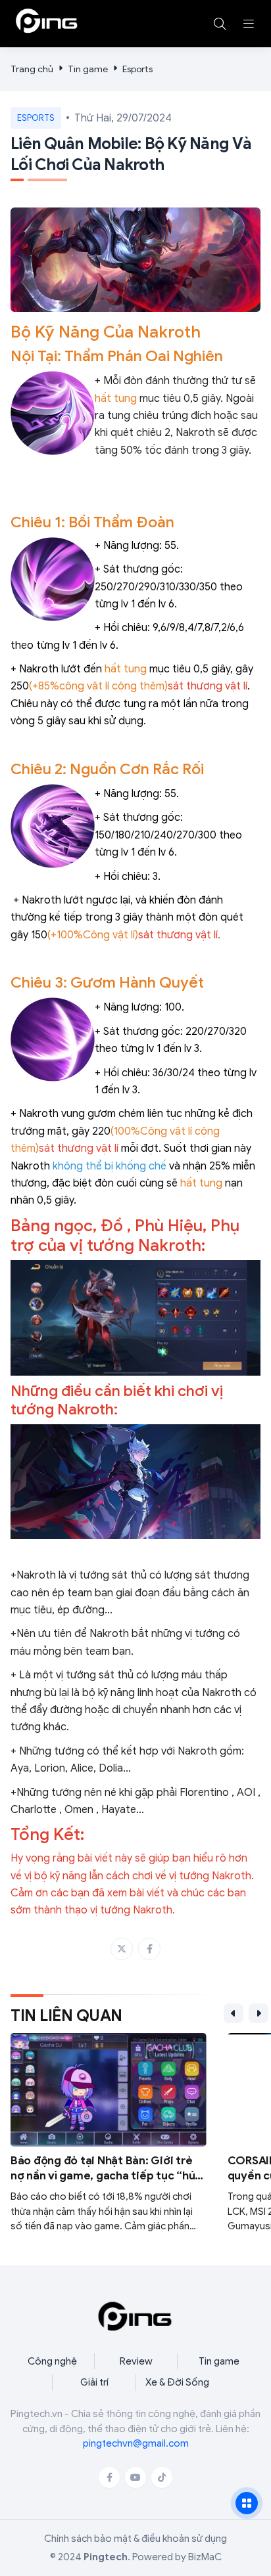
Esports (137, 69)
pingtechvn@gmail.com (136, 2443)
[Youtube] (135, 2478)
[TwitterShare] (122, 1949)
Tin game (88, 69)
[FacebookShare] (149, 1949)
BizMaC (205, 2557)
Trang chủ (32, 69)
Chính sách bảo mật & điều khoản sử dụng (135, 2539)
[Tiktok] (162, 2478)
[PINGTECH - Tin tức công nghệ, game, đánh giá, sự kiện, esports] (47, 21)
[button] (249, 24)
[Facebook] (109, 2478)
